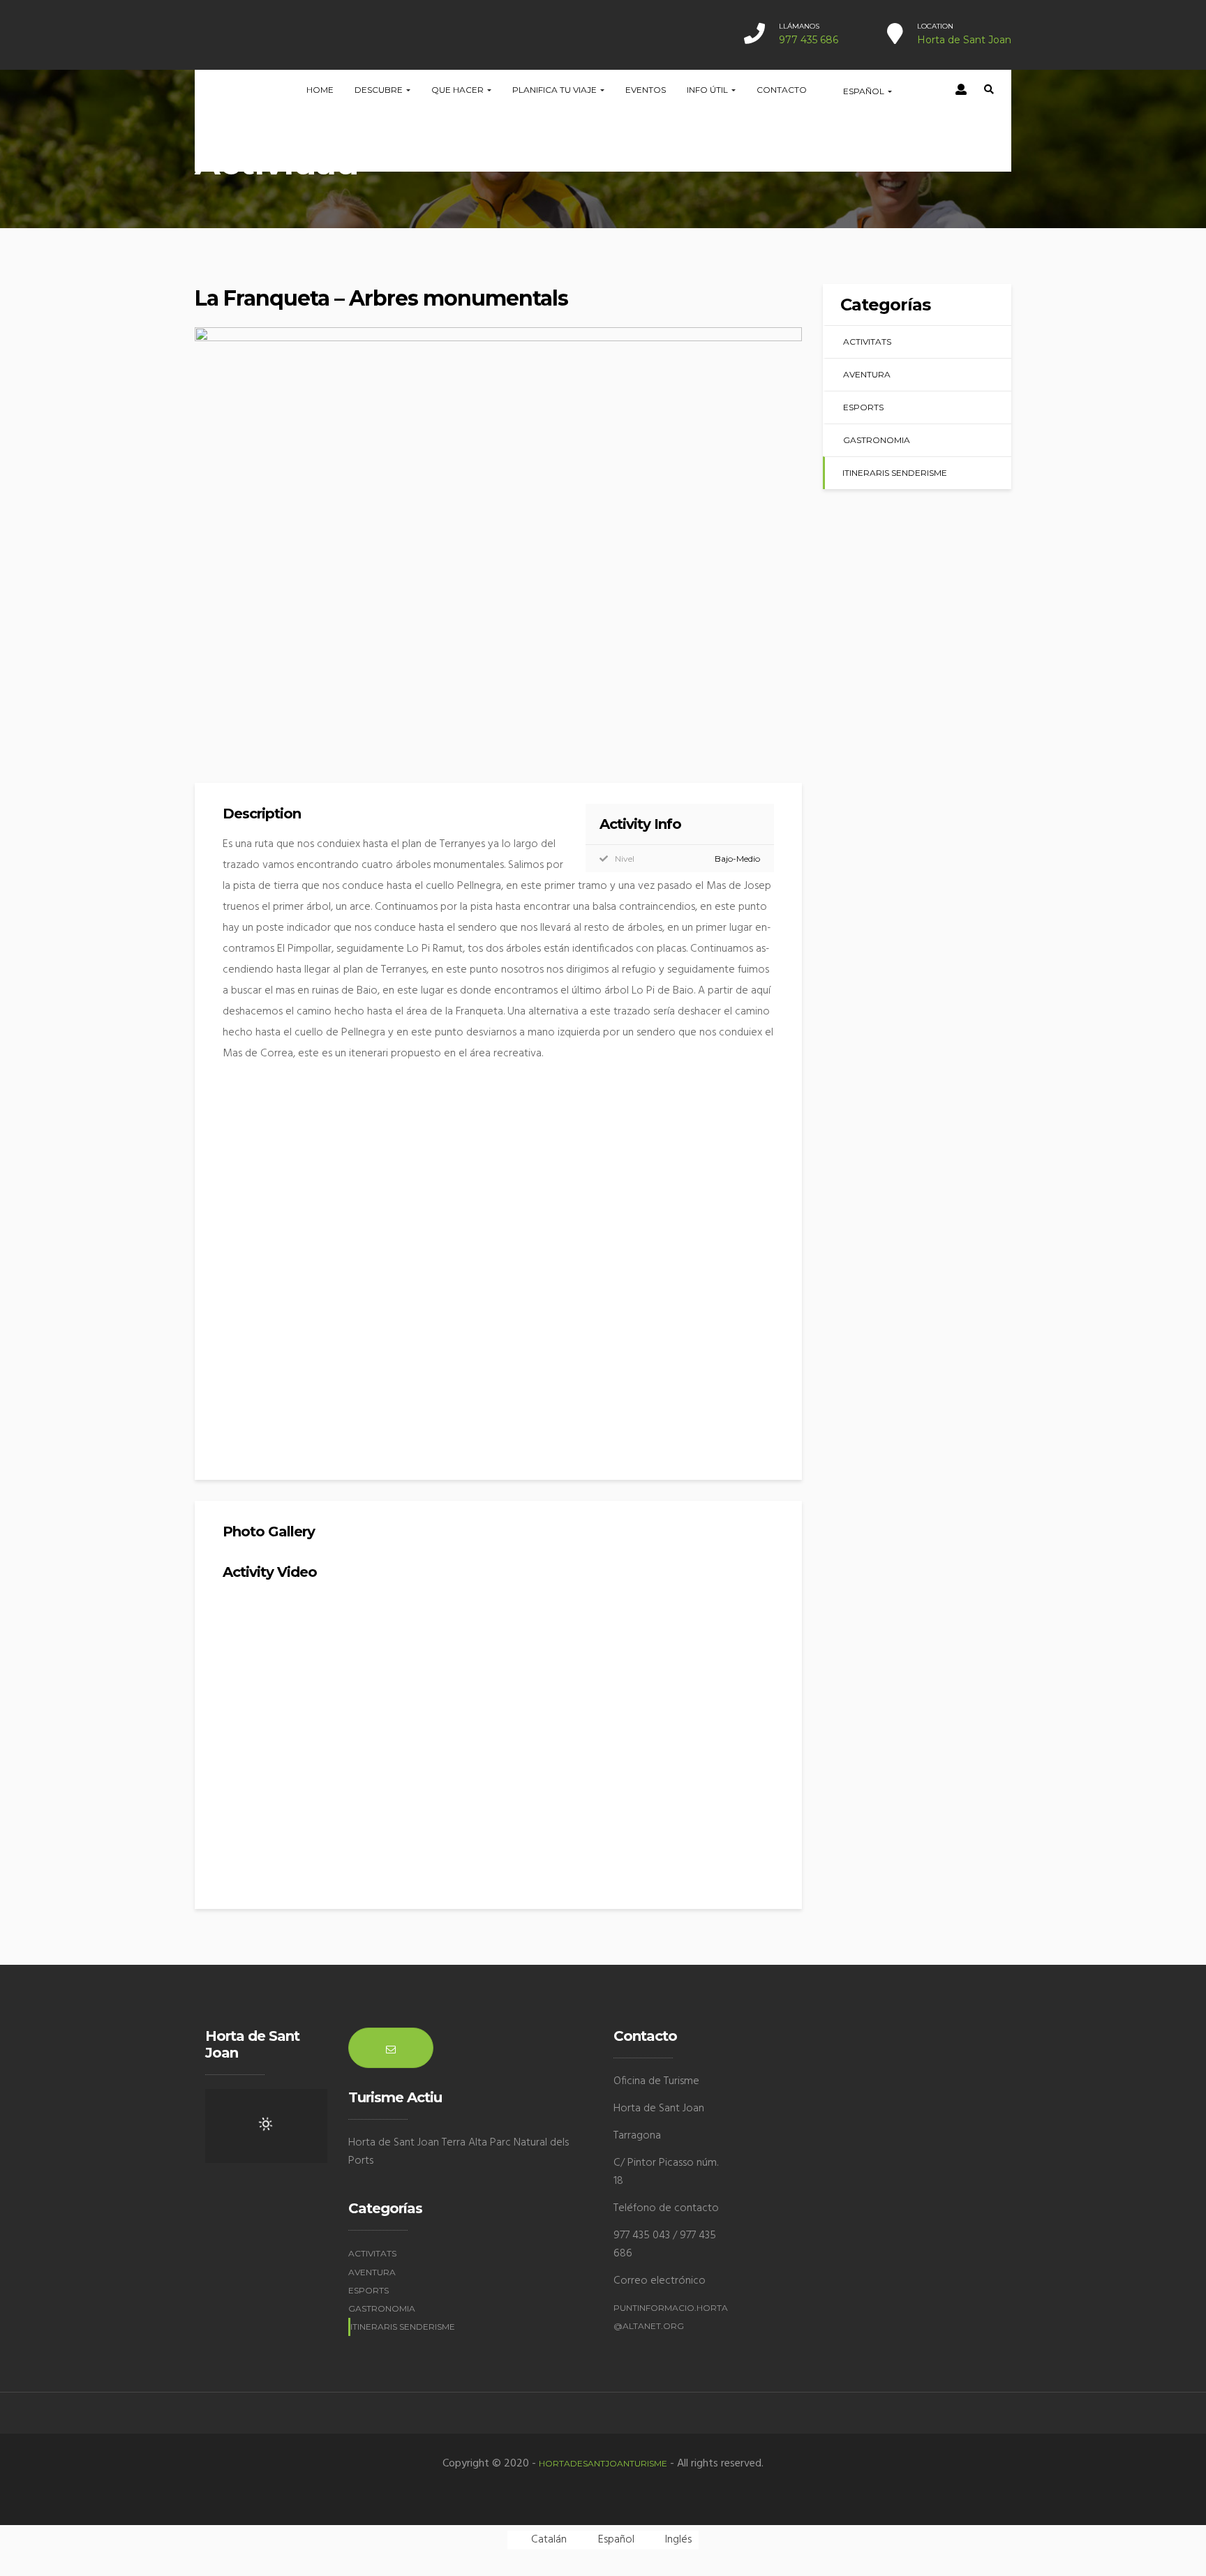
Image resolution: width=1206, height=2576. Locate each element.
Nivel (625, 859)
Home (320, 90)
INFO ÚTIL (708, 90)
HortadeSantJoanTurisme (603, 2463)
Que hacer (459, 90)
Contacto (782, 90)
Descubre (380, 90)
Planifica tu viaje (556, 90)
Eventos (646, 90)
